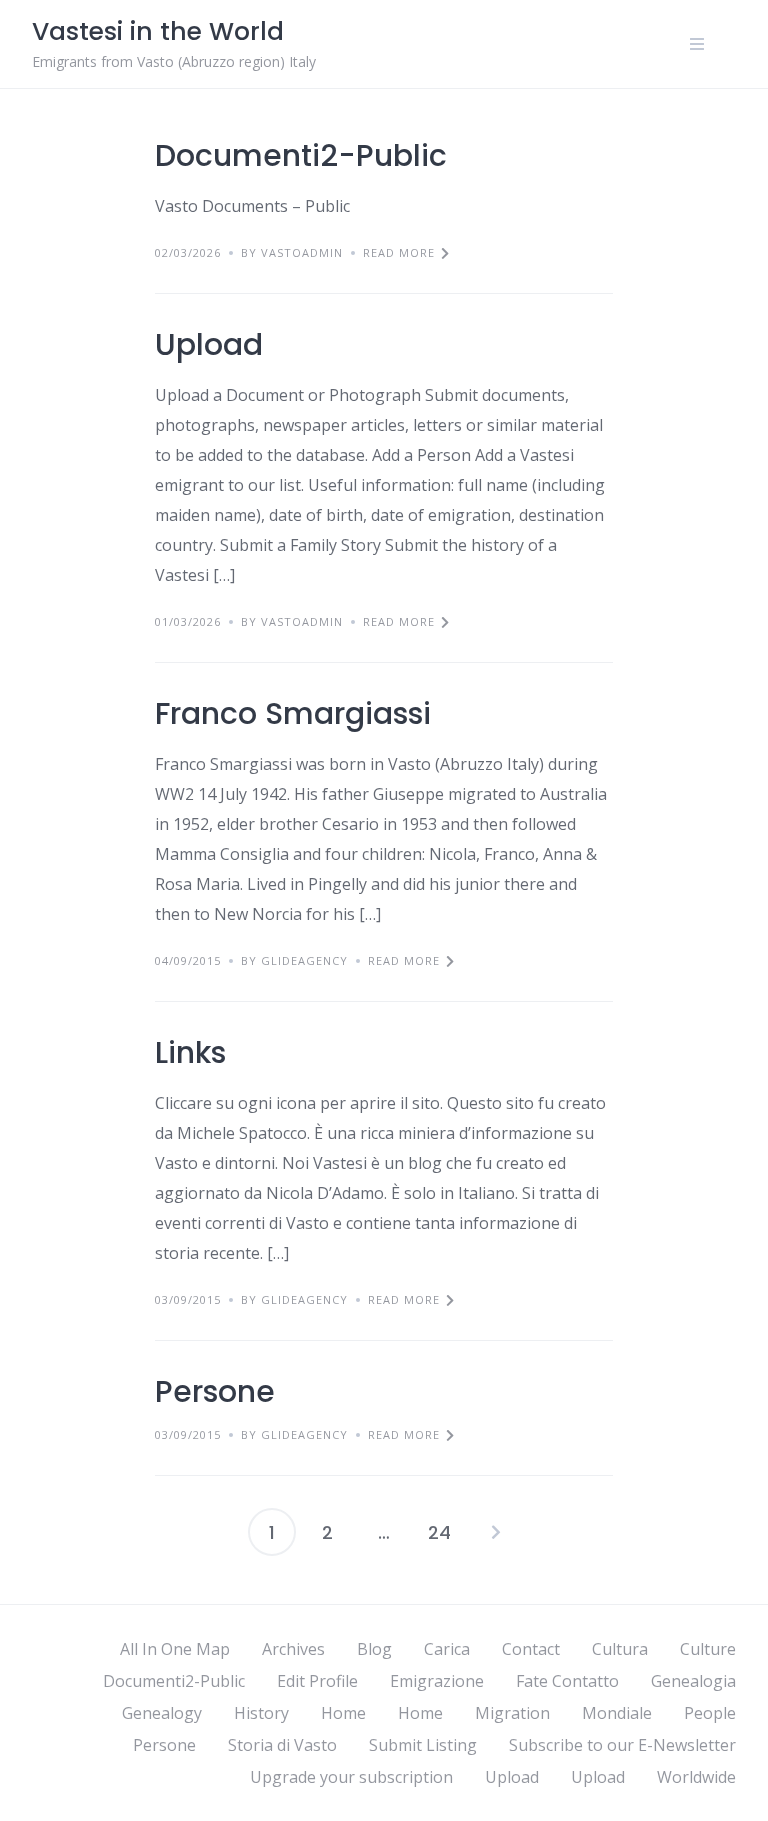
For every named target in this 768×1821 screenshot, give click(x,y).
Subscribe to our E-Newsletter (622, 1745)
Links (190, 1052)
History (261, 1713)
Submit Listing (423, 1745)
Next (496, 1532)
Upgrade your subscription (351, 1777)
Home (343, 1713)
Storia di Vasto (282, 1745)
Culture (708, 1649)
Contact (531, 1649)
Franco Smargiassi (293, 713)
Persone (215, 1391)
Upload (209, 344)
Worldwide (696, 1777)
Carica (447, 1649)
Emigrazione (437, 1681)
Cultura (620, 1649)
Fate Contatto (567, 1681)
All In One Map (175, 1649)
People (710, 1713)
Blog (374, 1649)
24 (439, 1532)
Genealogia (693, 1681)
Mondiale (617, 1713)
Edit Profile (317, 1681)
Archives (293, 1649)
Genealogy (162, 1713)
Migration (512, 1713)
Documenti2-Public (301, 155)
